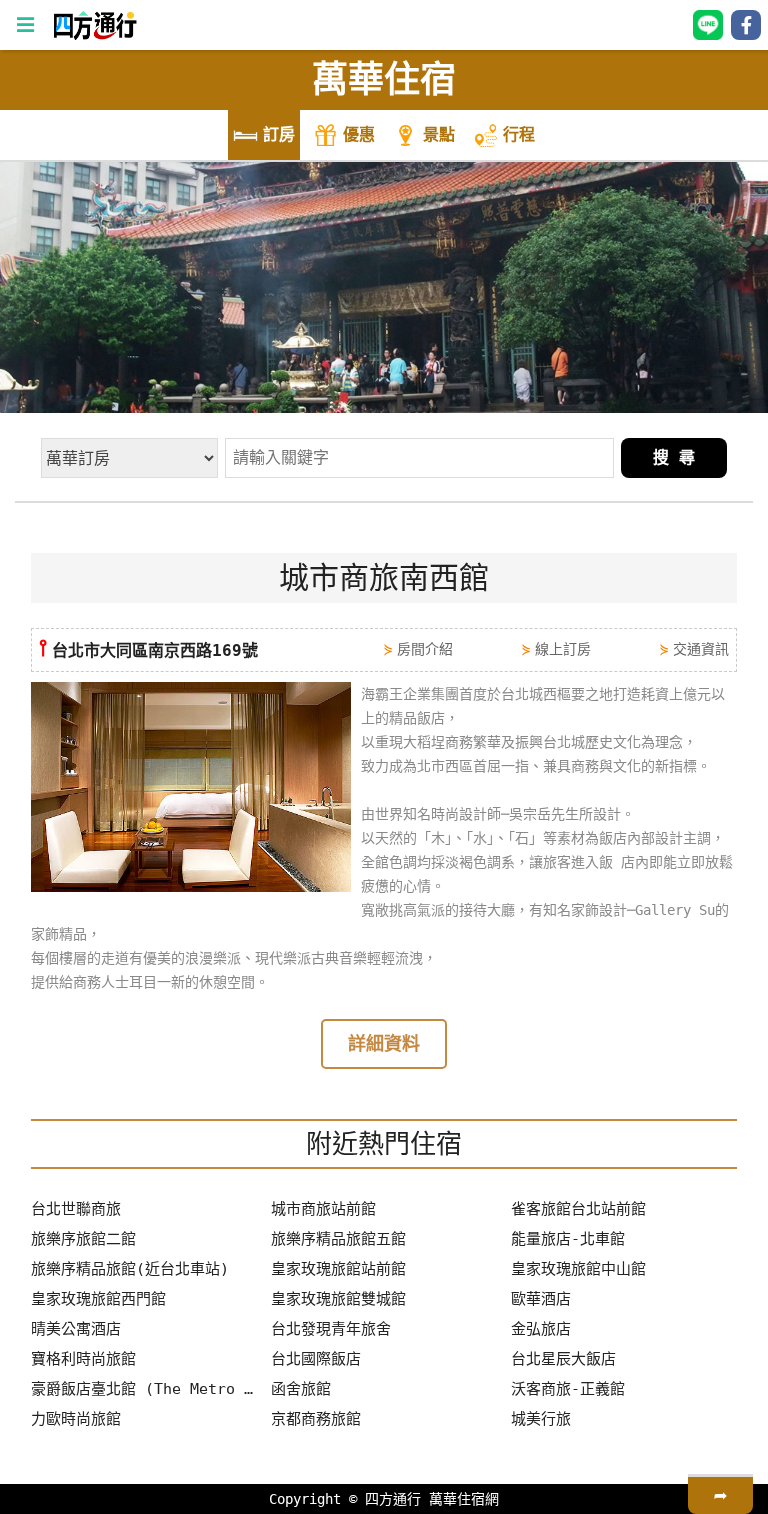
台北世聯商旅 (76, 1209)
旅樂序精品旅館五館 (338, 1239)
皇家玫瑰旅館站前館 (338, 1269)
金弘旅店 (541, 1329)
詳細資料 (384, 1043)
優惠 (359, 134)
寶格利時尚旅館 (83, 1359)
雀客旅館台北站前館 (578, 1209)
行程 (519, 134)
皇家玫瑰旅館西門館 (98, 1299)
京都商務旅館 (316, 1419)
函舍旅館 (301, 1389)
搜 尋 (674, 457)
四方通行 (393, 1499)
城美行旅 (541, 1419)
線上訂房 (563, 649)
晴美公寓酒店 (76, 1329)
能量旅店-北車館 (568, 1239)
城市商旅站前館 (323, 1209)
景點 (439, 134)
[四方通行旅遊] (94, 35)
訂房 (279, 134)
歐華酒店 (541, 1299)
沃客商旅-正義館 (568, 1389)
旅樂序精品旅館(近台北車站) (130, 1269)
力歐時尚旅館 (76, 1419)
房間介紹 (425, 649)
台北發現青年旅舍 (331, 1329)
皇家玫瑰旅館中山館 (578, 1269)
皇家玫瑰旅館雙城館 (338, 1299)
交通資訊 (701, 649)
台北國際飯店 (316, 1359)
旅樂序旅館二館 (83, 1239)
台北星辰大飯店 (563, 1359)
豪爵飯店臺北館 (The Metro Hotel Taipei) (144, 1389)
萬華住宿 (384, 79)
